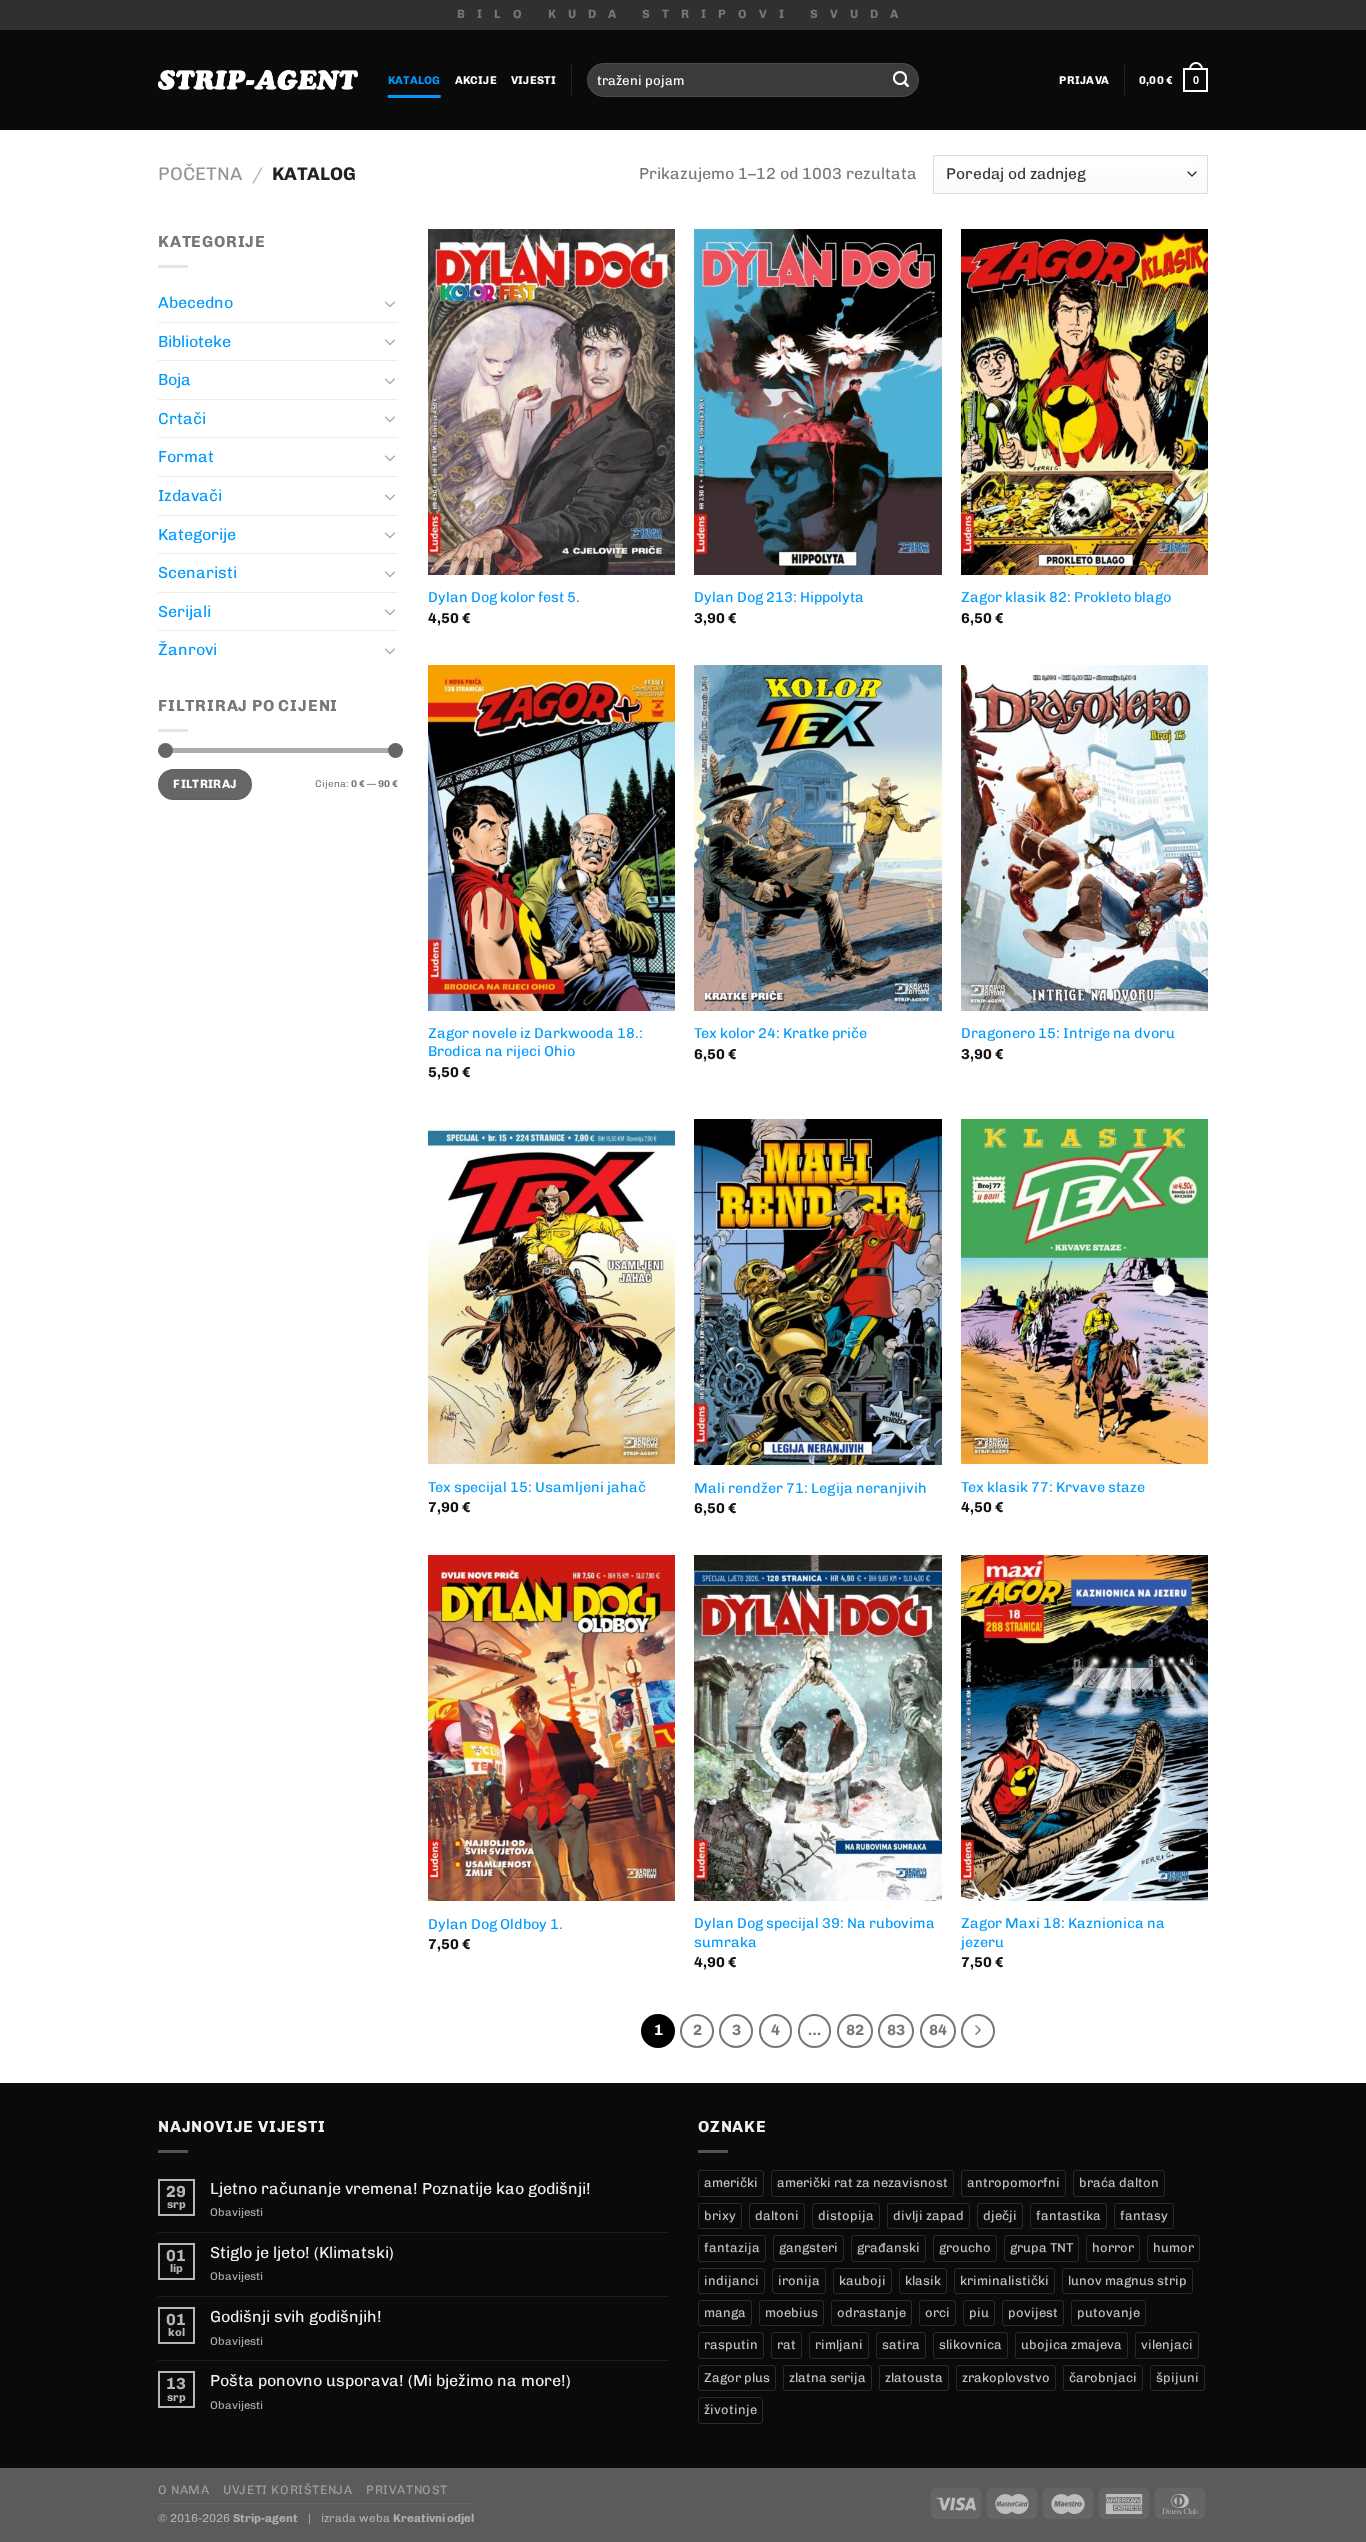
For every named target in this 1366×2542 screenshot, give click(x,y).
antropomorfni (1013, 2182)
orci (937, 2312)
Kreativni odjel (433, 2518)
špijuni (1177, 2377)
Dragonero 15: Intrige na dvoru (1068, 1033)
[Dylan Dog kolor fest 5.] (551, 402)
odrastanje (871, 2312)
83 (896, 2030)
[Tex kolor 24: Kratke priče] (817, 838)
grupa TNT (1041, 2247)
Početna (200, 174)
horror (1113, 2247)
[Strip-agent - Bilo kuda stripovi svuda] (258, 80)
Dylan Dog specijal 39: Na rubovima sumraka (814, 1932)
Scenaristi (197, 572)
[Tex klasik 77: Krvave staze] (1084, 1291)
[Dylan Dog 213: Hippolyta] (817, 402)
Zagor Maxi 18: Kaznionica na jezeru (1063, 1932)
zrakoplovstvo (1006, 2377)
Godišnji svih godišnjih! (296, 2316)
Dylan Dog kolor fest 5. (504, 597)
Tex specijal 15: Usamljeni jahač (537, 1487)
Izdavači (190, 495)
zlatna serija (827, 2377)
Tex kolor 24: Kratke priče (780, 1033)
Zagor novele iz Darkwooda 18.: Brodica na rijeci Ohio (535, 1042)
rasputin (731, 2344)
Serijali (184, 611)
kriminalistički (1004, 2280)
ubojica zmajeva (1071, 2344)
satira (901, 2344)
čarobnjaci (1103, 2377)
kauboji (862, 2280)
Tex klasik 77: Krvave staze (1053, 1487)
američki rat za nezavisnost (862, 2182)
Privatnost (407, 2489)
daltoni (777, 2215)
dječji (1000, 2215)
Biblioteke (194, 341)
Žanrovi (187, 649)
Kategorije (197, 534)
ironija (799, 2280)
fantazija (732, 2247)
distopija (846, 2215)
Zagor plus (737, 2377)
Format (186, 456)
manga (725, 2312)
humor (1173, 2247)
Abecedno (195, 302)
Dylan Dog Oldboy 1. (495, 1924)
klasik (923, 2280)
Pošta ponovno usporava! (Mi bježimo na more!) (390, 2380)
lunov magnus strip (1127, 2280)
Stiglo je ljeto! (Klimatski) (302, 2252)
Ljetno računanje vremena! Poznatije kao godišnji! (400, 2188)
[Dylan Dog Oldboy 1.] (551, 1728)
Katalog (414, 80)
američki (731, 2182)
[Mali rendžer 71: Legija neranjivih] (817, 1292)
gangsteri (808, 2247)
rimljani (839, 2344)
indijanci (731, 2280)
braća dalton (1119, 2182)
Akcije (476, 80)
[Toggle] (390, 303)
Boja (174, 379)
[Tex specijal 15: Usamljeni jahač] (551, 1291)
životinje (730, 2409)
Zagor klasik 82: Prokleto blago (1066, 597)
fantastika (1068, 2215)
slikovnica (970, 2344)
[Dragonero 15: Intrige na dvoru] (1084, 838)
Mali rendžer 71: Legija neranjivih (810, 1488)
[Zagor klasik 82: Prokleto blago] (1084, 402)
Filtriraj (204, 784)
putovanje (1108, 2312)
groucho (965, 2247)
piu (979, 2312)
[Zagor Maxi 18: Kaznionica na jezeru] (1084, 1728)
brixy (720, 2215)
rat (786, 2344)
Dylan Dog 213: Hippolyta (779, 597)
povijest (1033, 2312)
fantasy (1144, 2215)
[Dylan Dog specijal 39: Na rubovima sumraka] (817, 1728)
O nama (184, 2489)
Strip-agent (265, 2518)
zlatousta (914, 2377)
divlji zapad (928, 2215)
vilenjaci (1167, 2344)
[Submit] (901, 80)
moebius (791, 2312)
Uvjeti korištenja (287, 2489)
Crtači (182, 418)
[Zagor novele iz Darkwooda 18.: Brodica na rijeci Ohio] (551, 838)
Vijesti (534, 80)
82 (855, 2030)
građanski (888, 2247)
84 (938, 2030)
